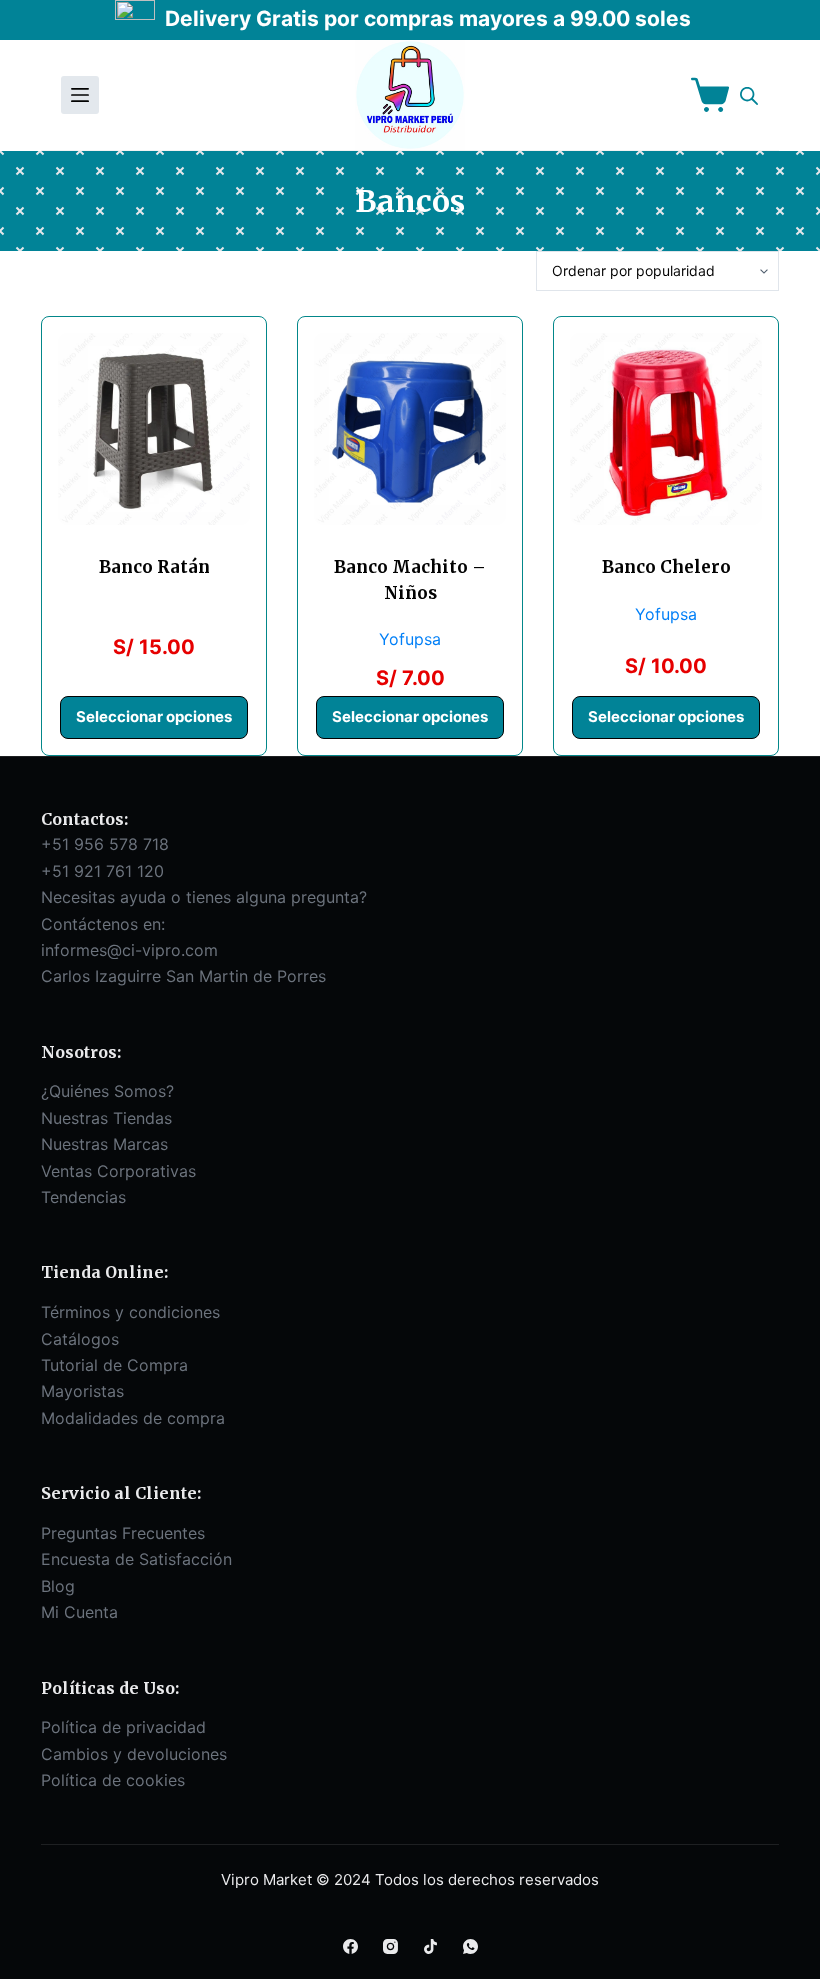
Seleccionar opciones (154, 716)
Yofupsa (410, 639)
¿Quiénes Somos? (107, 1091)
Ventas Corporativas (118, 1171)
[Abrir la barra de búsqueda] (749, 95)
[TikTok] (430, 1946)
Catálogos (80, 1339)
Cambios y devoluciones (134, 1754)
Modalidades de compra (133, 1418)
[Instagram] (390, 1946)
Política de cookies (113, 1780)
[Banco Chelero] (666, 429)
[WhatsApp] (470, 1946)
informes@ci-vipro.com (129, 950)
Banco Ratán (154, 567)
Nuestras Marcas (104, 1144)
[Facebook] (350, 1946)
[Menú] (80, 95)
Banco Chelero (666, 567)
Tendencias (83, 1197)
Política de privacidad (123, 1727)
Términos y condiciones (130, 1312)
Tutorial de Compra (114, 1365)
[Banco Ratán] (154, 429)
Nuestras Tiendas (106, 1118)
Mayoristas (82, 1391)
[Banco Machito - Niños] (410, 429)
